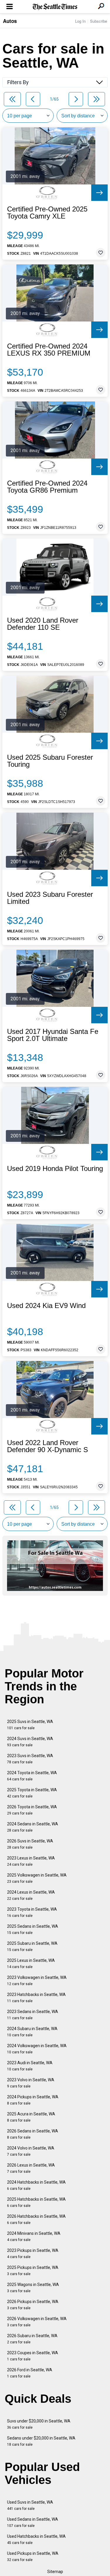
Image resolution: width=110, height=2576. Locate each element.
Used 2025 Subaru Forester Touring (50, 761)
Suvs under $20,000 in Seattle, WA (39, 2424)
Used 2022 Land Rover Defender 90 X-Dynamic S (48, 1446)
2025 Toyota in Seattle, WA (32, 1793)
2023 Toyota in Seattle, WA (32, 1912)
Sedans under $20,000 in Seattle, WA (41, 2441)
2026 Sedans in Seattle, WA (33, 2134)
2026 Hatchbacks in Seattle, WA (36, 2219)
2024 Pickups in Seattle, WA (33, 2100)
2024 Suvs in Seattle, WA (30, 1742)
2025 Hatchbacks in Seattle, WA (36, 2202)
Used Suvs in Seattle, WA (30, 2505)
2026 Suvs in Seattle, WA (30, 1844)
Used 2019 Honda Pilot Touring (55, 1169)
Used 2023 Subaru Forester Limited (50, 898)
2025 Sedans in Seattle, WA (33, 1929)
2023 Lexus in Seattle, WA (31, 1861)
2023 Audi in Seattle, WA (30, 2066)
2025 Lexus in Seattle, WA (31, 1963)
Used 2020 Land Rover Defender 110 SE (43, 624)
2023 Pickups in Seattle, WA (33, 2253)
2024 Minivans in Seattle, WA (34, 2236)
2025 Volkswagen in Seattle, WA (37, 1878)
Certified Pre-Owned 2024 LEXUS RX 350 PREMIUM (49, 350)
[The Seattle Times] (55, 7)
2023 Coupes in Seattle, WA (33, 2356)
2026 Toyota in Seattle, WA (32, 1810)
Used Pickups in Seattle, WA (33, 2556)
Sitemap (55, 2572)
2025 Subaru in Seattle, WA (32, 1946)
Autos (10, 21)
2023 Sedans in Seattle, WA (33, 2015)
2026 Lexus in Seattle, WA (31, 2168)
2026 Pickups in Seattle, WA (33, 2305)
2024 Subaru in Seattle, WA (32, 2032)
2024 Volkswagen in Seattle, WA (37, 2049)
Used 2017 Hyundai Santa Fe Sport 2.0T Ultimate (53, 1035)
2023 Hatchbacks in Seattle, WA (36, 1998)
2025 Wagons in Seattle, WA (33, 2288)
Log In (80, 21)
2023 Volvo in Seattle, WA (31, 2083)
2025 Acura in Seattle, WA (31, 2117)
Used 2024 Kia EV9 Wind (46, 1306)
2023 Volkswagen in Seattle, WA (37, 1981)
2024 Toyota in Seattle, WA (32, 1776)
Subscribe (99, 21)
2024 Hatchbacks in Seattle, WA (36, 2185)
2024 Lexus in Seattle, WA (31, 1895)
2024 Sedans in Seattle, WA (33, 1827)
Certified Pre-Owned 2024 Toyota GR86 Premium (47, 487)
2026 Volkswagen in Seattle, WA (37, 2322)
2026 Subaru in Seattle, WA (32, 2339)
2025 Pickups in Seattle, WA (33, 2271)
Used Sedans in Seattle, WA (33, 2522)
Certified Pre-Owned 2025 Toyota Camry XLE (47, 213)
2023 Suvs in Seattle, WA (30, 1759)
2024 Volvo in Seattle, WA (31, 2151)
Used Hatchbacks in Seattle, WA (36, 2539)
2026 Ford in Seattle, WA (30, 2373)
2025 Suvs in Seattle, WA (30, 1725)
